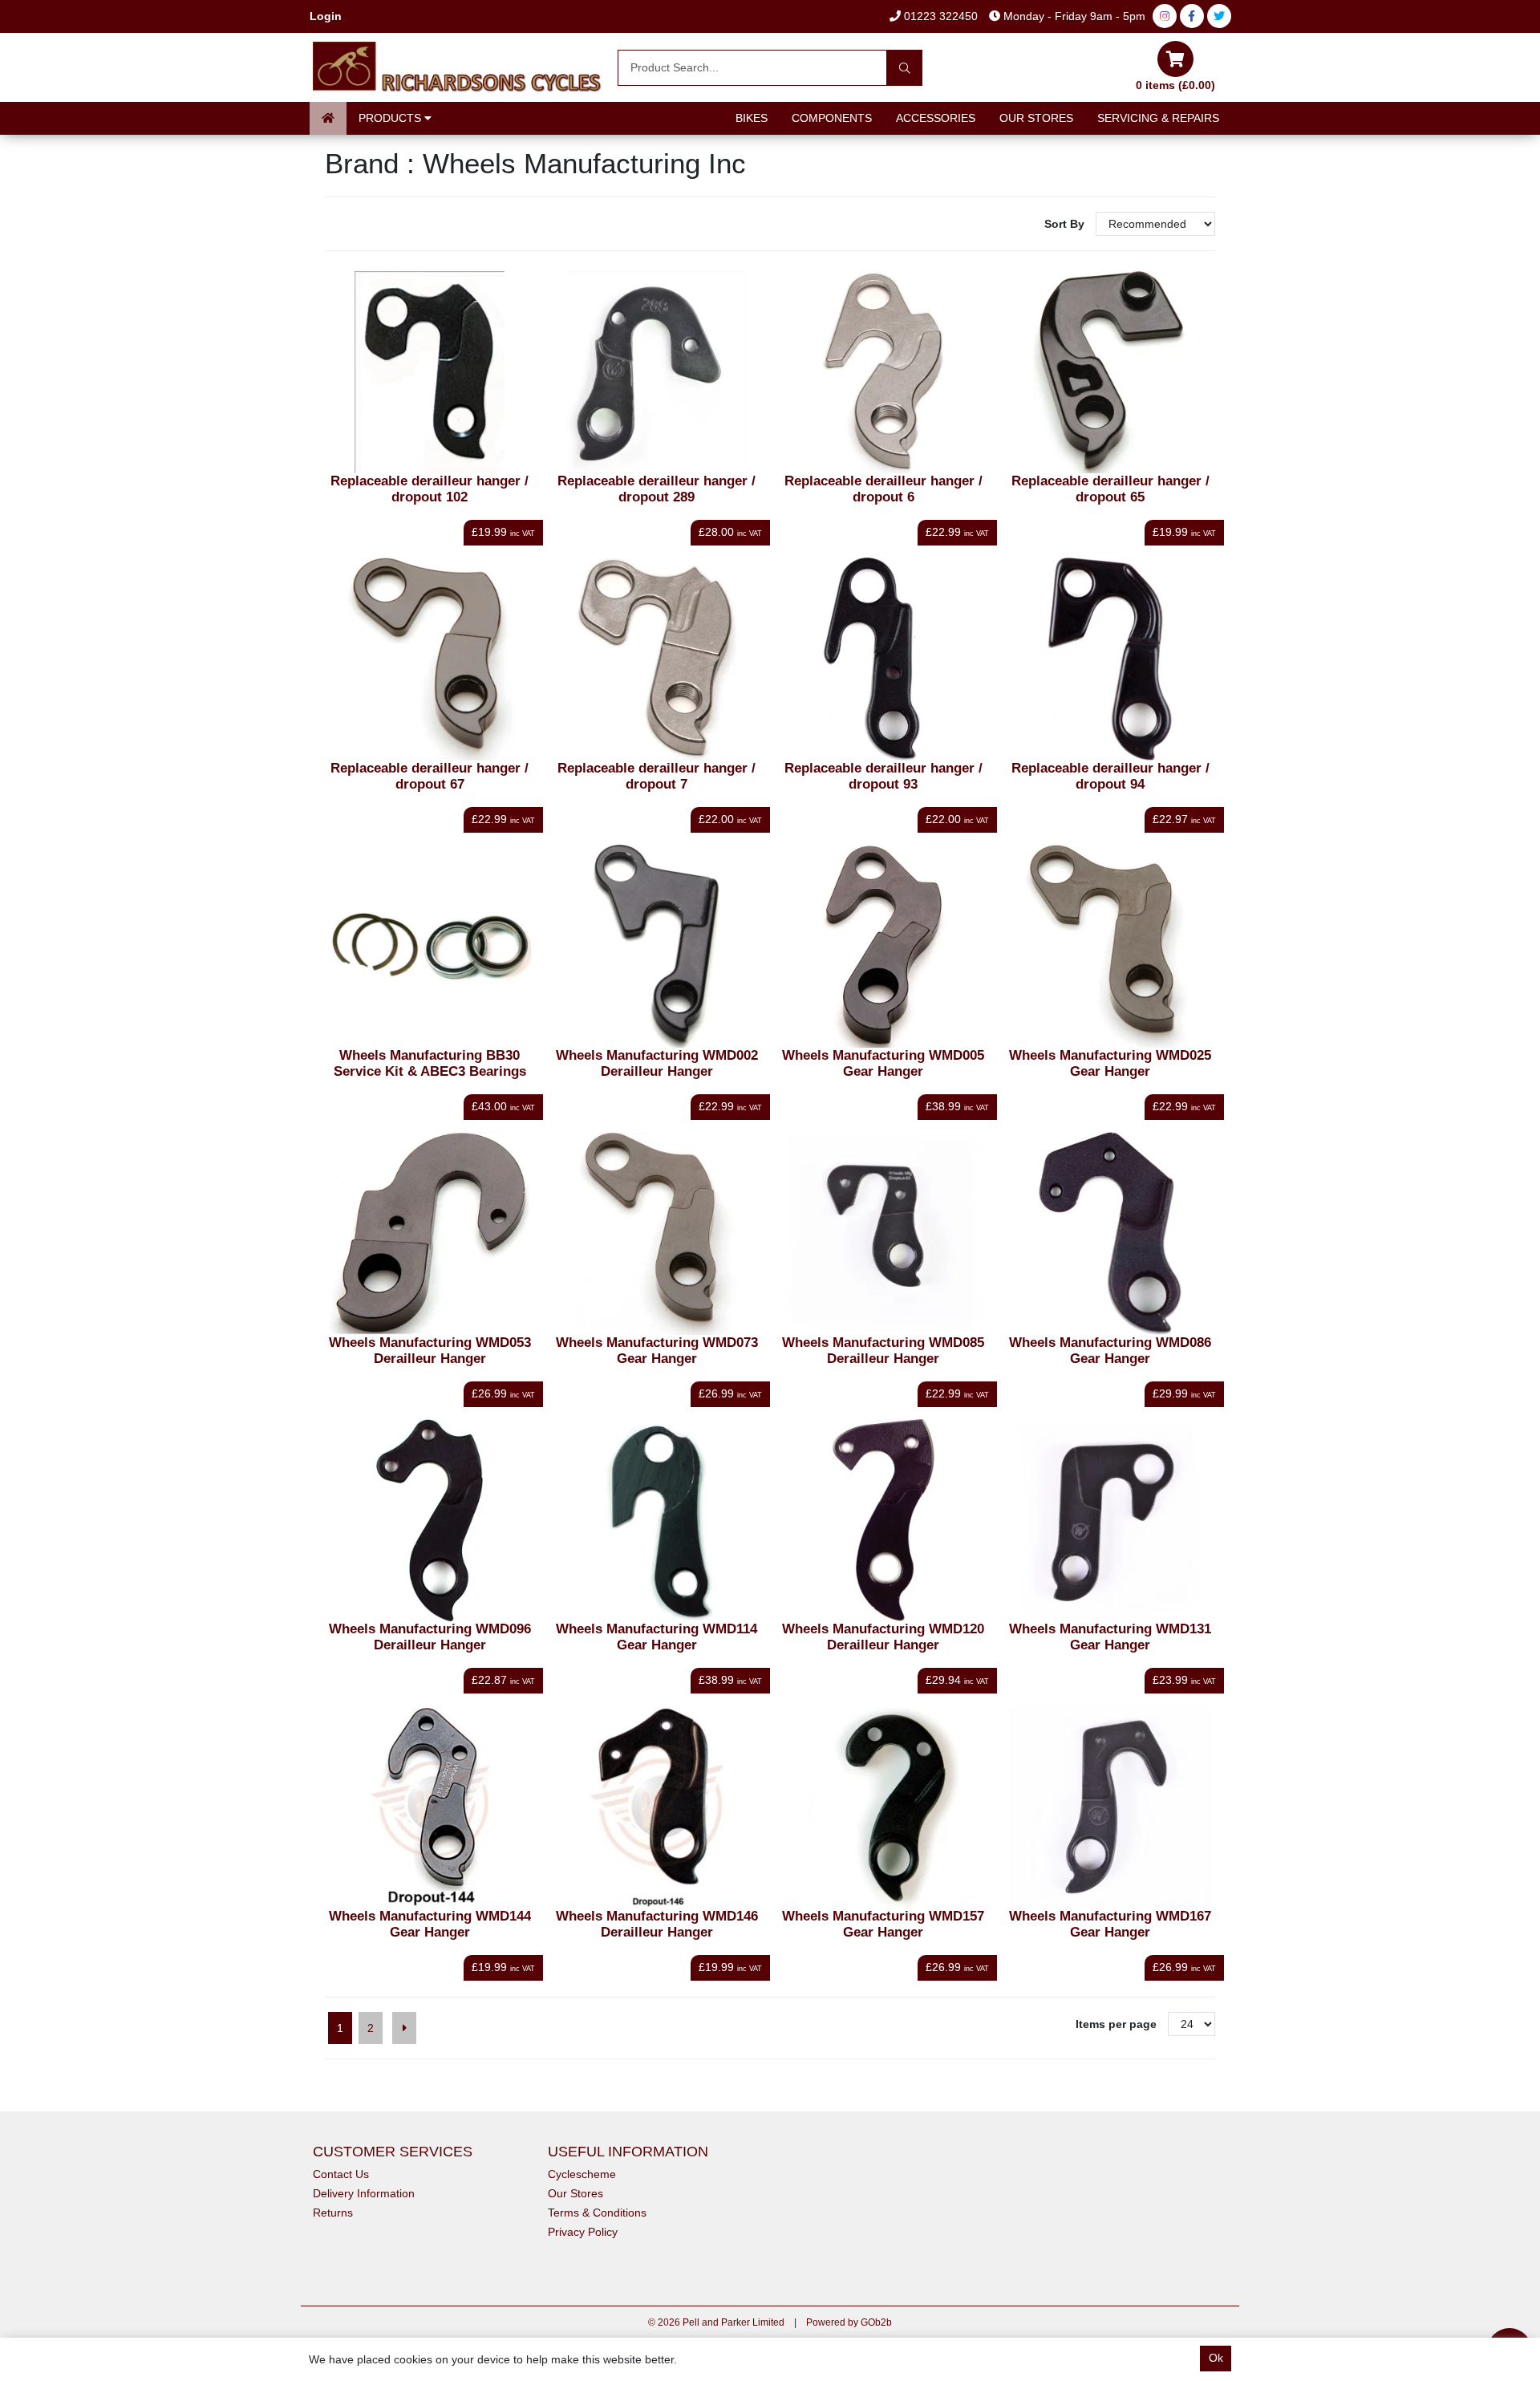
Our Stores (1036, 118)
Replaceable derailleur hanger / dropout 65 (1110, 489)
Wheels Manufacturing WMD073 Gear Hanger (657, 1351)
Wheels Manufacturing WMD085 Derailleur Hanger (883, 1351)
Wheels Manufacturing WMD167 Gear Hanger (1110, 1924)
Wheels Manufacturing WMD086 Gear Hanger (1110, 1351)
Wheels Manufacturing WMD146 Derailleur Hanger (657, 1924)
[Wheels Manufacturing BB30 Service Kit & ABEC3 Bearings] (430, 946)
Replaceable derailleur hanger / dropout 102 (430, 489)
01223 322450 (939, 16)
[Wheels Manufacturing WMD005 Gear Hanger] (883, 946)
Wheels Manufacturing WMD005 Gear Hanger (883, 1063)
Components (832, 118)
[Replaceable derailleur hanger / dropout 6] (883, 373)
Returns (333, 2213)
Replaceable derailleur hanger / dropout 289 (657, 489)
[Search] (904, 68)
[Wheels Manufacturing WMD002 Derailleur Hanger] (657, 946)
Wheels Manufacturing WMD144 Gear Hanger (430, 1924)
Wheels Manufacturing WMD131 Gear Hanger (1110, 1637)
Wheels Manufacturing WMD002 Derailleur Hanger (657, 1063)
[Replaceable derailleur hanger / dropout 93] (883, 659)
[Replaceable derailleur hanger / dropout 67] (430, 659)
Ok (1216, 2358)
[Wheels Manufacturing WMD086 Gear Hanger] (1110, 1233)
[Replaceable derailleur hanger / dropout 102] (430, 373)
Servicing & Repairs (1158, 118)
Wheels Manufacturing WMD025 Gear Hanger (1110, 1063)
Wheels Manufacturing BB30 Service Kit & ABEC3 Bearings (430, 1063)
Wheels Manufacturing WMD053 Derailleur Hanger (430, 1351)
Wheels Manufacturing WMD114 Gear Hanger (657, 1637)
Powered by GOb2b (849, 2322)
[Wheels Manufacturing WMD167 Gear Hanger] (1110, 1807)
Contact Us (341, 2174)
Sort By (1066, 224)
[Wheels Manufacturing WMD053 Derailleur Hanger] (430, 1233)
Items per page (1116, 2024)
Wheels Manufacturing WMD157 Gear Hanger (883, 1924)
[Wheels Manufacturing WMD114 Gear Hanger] (657, 1521)
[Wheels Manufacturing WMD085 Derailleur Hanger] (883, 1233)
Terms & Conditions (597, 2213)
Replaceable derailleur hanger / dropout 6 (883, 489)
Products (391, 118)
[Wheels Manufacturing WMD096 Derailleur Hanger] (430, 1521)
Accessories (936, 118)
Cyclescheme (582, 2174)
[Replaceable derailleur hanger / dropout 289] (657, 373)
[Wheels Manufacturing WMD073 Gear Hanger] (657, 1233)
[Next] (404, 2028)
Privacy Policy (583, 2232)
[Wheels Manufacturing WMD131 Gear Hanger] (1110, 1521)
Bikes (752, 118)
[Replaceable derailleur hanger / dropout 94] (1110, 659)
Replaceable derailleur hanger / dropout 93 (883, 776)
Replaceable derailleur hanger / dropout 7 (657, 776)
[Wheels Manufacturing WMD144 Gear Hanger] (430, 1807)
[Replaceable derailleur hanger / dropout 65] (1110, 373)
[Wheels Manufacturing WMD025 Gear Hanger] (1110, 946)
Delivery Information (364, 2193)
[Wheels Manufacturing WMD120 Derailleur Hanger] (883, 1521)
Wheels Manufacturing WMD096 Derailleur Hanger (430, 1637)
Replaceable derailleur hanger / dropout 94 (1110, 776)
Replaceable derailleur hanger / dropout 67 (430, 776)
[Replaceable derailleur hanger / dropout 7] (657, 659)
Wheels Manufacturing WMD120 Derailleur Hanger (883, 1637)
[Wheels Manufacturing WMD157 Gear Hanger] (883, 1807)
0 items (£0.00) (1175, 85)
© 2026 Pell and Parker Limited (716, 2322)
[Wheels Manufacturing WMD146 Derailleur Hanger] (657, 1807)
